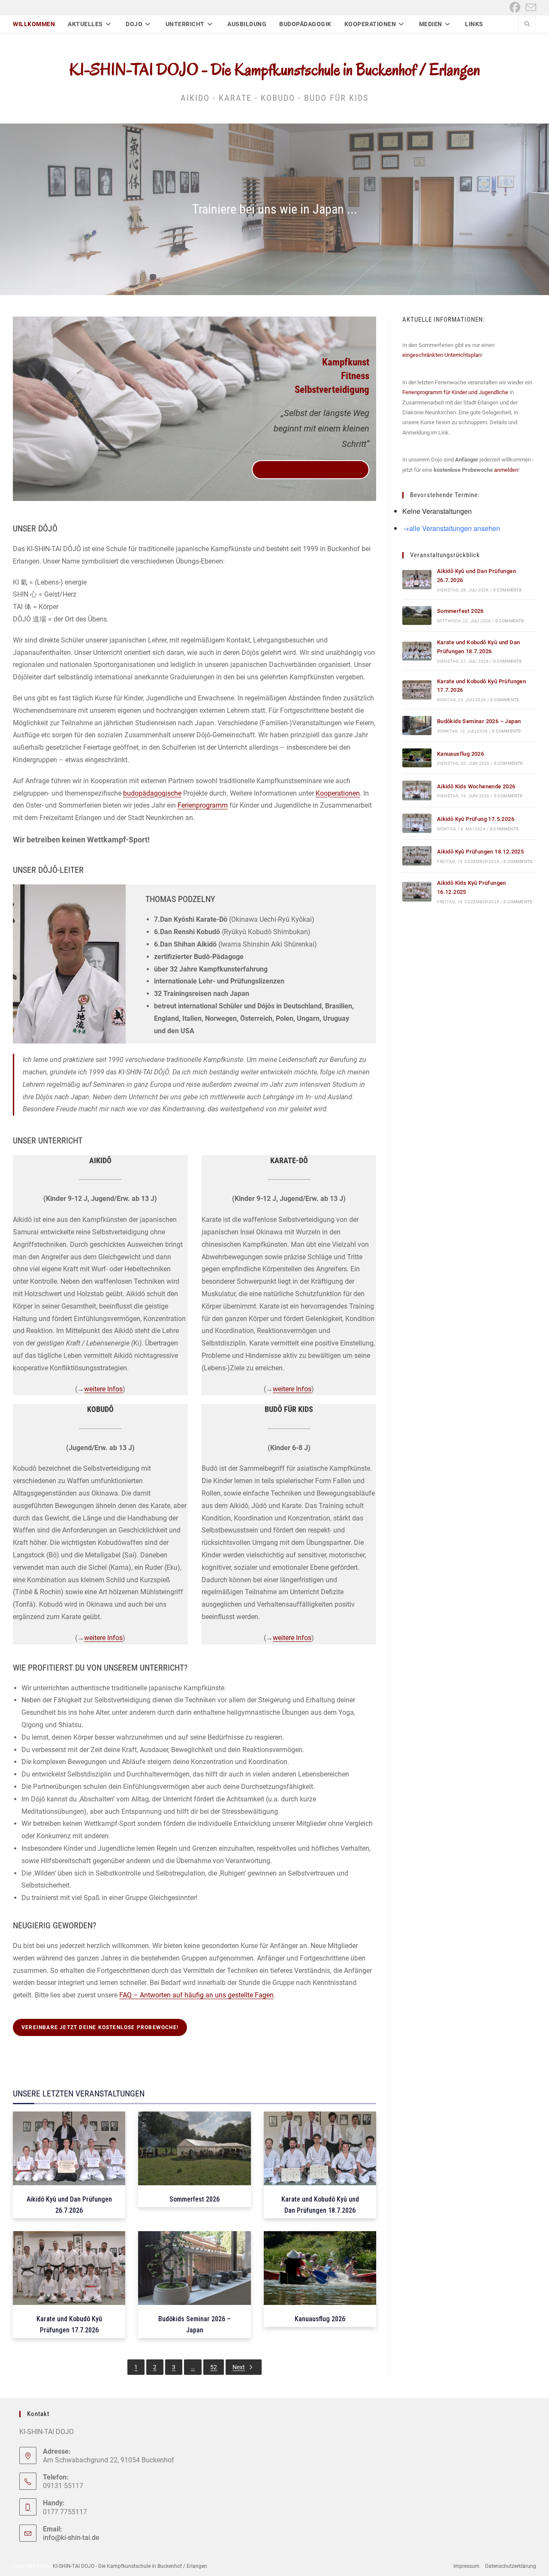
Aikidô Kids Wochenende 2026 (476, 786)
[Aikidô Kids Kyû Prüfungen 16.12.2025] (417, 891)
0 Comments (508, 590)
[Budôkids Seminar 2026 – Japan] (417, 725)
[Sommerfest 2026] (417, 616)
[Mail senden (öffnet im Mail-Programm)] (529, 8)
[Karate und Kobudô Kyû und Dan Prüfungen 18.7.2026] (417, 651)
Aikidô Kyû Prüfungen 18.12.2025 (480, 852)
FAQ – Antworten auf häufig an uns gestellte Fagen (196, 1995)
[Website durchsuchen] (527, 25)
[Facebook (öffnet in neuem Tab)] (515, 8)
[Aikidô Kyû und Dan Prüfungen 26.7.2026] (417, 580)
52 (214, 2367)
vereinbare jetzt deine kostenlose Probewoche (311, 470)
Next (239, 2367)
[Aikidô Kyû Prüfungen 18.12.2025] (417, 856)
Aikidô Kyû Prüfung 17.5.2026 (476, 819)
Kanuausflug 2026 (460, 754)
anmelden (506, 470)
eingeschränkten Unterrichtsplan (442, 355)
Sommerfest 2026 (460, 611)
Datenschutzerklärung (511, 2566)
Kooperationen (338, 793)
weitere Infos (103, 1389)
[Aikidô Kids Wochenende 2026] (417, 790)
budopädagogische (152, 793)
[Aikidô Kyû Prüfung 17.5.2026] (417, 823)
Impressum (466, 2566)
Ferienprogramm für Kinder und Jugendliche (455, 392)
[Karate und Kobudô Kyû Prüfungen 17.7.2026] (417, 690)
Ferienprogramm (203, 805)
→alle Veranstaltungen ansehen (451, 528)
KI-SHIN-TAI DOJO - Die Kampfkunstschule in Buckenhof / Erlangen (275, 69)
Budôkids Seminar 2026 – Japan (479, 721)
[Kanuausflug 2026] (417, 758)
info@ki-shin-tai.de (71, 2538)
